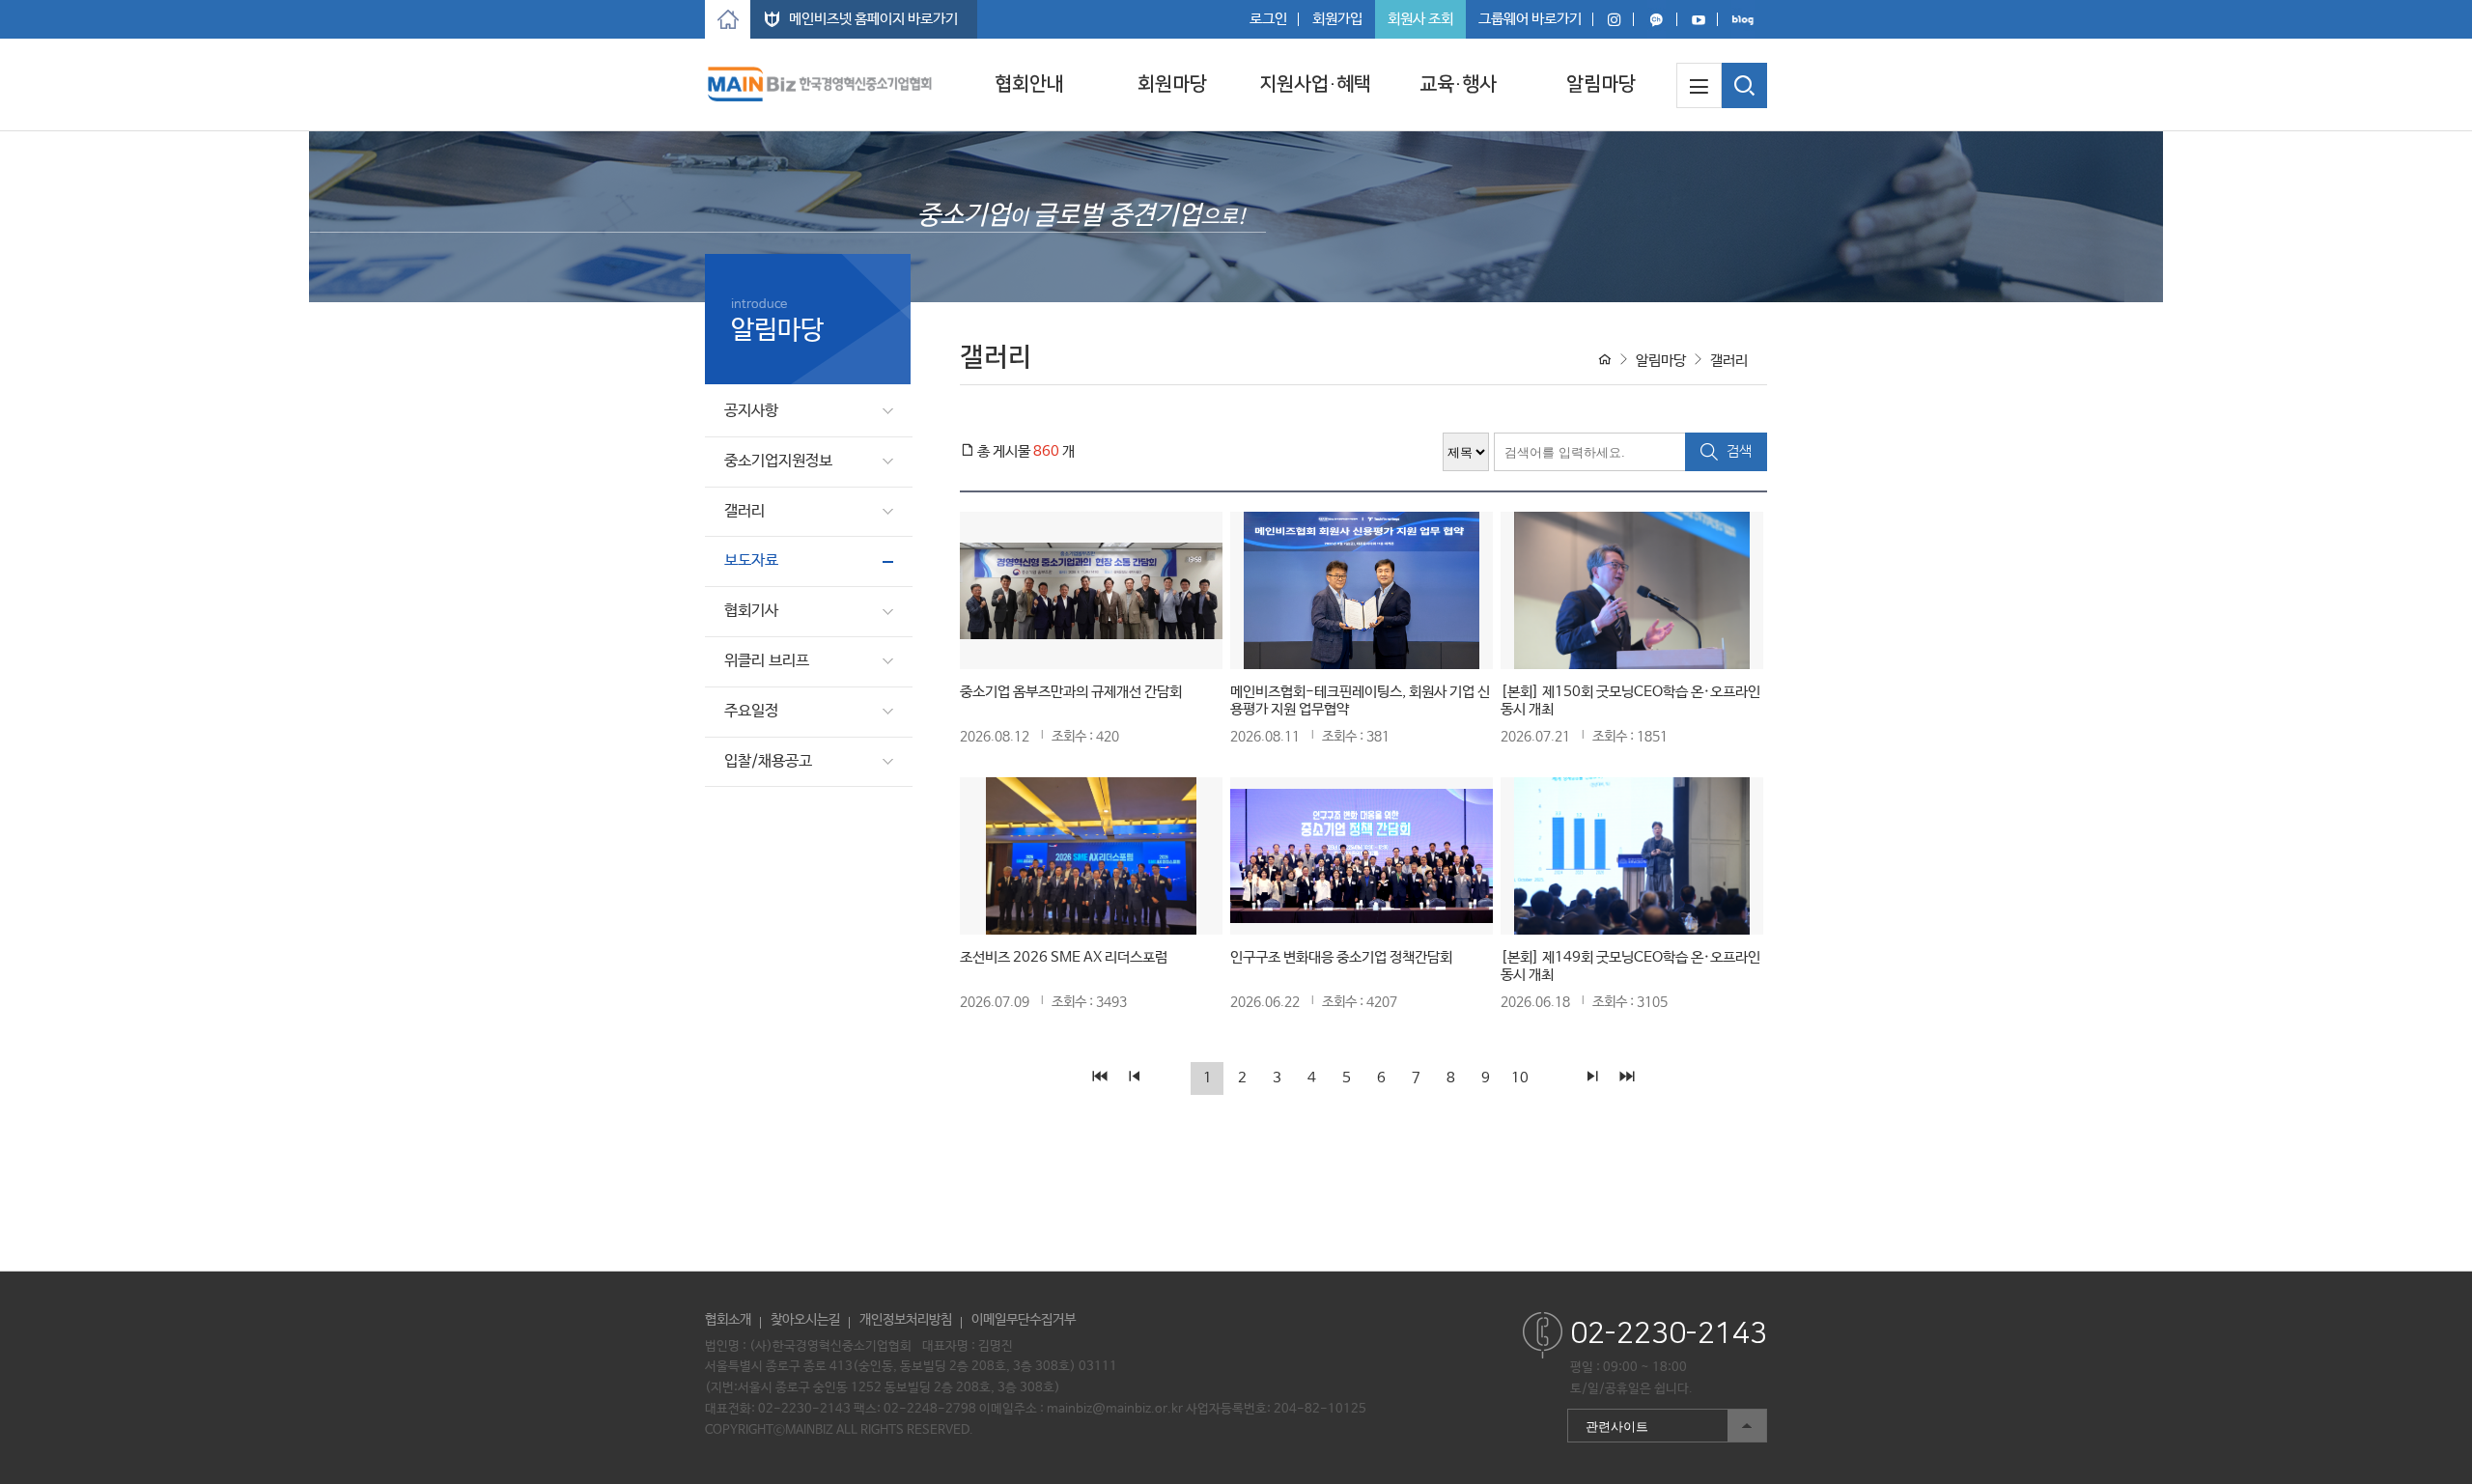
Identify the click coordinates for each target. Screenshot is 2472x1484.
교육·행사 (1458, 84)
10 (1520, 1078)
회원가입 (1337, 19)
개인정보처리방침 (906, 1320)
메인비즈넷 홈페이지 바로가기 (873, 19)
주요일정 (751, 711)
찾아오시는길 (805, 1320)
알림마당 (1601, 84)
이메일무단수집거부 (1024, 1320)
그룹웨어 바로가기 (1530, 19)
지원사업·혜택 (1315, 84)
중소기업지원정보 (778, 461)
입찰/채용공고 (768, 761)
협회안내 (1029, 84)
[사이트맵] (1699, 85)
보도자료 (751, 560)
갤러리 (744, 511)
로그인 (1268, 19)
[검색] (1744, 85)
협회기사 (751, 611)
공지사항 (751, 411)
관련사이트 (1608, 1422)
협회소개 (728, 1320)
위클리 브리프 (767, 661)
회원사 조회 (1420, 19)
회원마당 (1172, 84)
